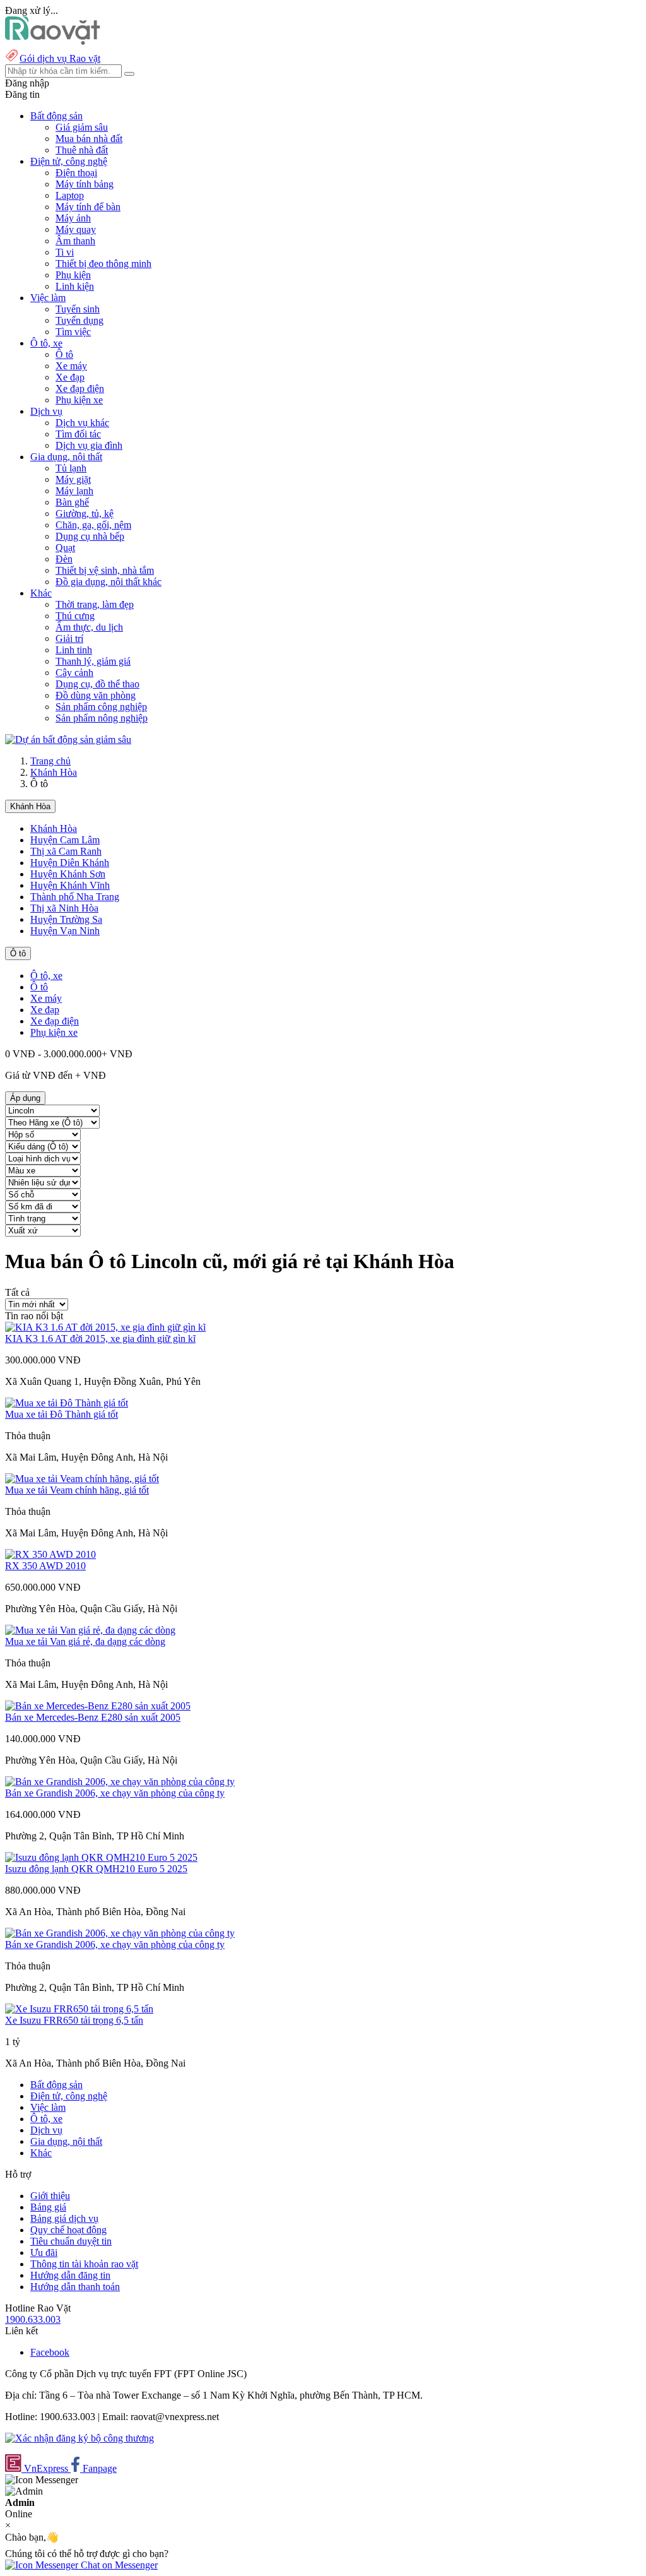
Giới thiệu (50, 2196)
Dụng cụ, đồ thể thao (97, 684)
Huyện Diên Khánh (70, 863)
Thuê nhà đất (82, 150)
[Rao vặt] (53, 41)
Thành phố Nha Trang (75, 897)
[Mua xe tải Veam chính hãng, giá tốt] (82, 1479)
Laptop (70, 195)
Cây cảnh (74, 673)
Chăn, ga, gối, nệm (93, 525)
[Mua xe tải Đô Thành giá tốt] (67, 1403)
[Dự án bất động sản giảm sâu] (68, 739)
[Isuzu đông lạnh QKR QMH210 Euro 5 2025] (101, 1857)
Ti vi (65, 252)
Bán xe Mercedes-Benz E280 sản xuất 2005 (93, 1717)
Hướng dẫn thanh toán (75, 2287)
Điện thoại (76, 173)
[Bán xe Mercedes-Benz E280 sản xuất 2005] (98, 1706)
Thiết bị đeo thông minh (103, 264)
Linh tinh (74, 650)
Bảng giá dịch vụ (64, 2218)
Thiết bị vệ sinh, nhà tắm (105, 570)
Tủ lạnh (71, 468)
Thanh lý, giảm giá (93, 661)
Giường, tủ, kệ (85, 513)
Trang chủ (50, 761)
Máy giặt (73, 479)
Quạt (65, 548)
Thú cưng (75, 616)
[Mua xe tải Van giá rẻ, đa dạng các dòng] (90, 1630)
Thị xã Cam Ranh (66, 851)
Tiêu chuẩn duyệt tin (71, 2241)
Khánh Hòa (54, 772)
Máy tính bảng (85, 184)
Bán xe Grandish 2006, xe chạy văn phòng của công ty (115, 1793)
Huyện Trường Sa (66, 919)
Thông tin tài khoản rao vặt (84, 2264)
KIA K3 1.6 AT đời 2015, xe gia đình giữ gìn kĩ (100, 1338)
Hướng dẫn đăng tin (70, 2275)
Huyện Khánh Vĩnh (70, 885)
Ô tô (64, 354)
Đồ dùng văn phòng (96, 695)
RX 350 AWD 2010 (45, 1566)
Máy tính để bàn (88, 207)
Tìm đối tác (78, 434)
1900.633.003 (33, 2319)
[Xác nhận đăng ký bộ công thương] (79, 2438)
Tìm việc (73, 332)
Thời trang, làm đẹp (95, 604)
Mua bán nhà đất (89, 139)
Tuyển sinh (78, 309)
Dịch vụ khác (82, 423)
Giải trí (69, 638)
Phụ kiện (73, 275)
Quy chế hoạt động (68, 2230)
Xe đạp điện (80, 389)
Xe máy (71, 366)
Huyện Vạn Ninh (65, 931)
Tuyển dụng (79, 320)
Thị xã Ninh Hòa (64, 908)
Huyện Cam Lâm (65, 840)
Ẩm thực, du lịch (89, 627)
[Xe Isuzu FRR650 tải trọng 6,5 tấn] (79, 2009)
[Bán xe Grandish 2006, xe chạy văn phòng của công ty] (120, 1782)
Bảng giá (48, 2207)
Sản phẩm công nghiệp (101, 707)
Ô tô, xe (46, 976)
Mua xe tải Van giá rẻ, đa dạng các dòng (85, 1641)
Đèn (64, 559)
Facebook (50, 2352)
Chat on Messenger (118, 2565)
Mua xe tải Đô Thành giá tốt (62, 1414)
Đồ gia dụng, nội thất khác (109, 582)
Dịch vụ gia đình (89, 445)
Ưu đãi (44, 2253)
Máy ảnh (73, 218)
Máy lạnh (74, 491)
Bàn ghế (72, 502)
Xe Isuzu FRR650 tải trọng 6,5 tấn (74, 2020)
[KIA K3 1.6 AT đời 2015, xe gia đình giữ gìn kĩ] (105, 1327)
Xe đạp (70, 377)
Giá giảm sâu (82, 127)
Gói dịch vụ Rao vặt (60, 58)
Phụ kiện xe (79, 400)
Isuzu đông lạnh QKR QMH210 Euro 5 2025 (96, 1869)
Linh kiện (75, 286)
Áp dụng (25, 1098)
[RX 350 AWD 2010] (50, 1554)
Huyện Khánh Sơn (68, 874)
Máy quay (76, 229)
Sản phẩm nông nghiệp (102, 718)
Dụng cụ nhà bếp (90, 536)
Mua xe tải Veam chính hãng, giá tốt (77, 1490)
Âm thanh (75, 241)
